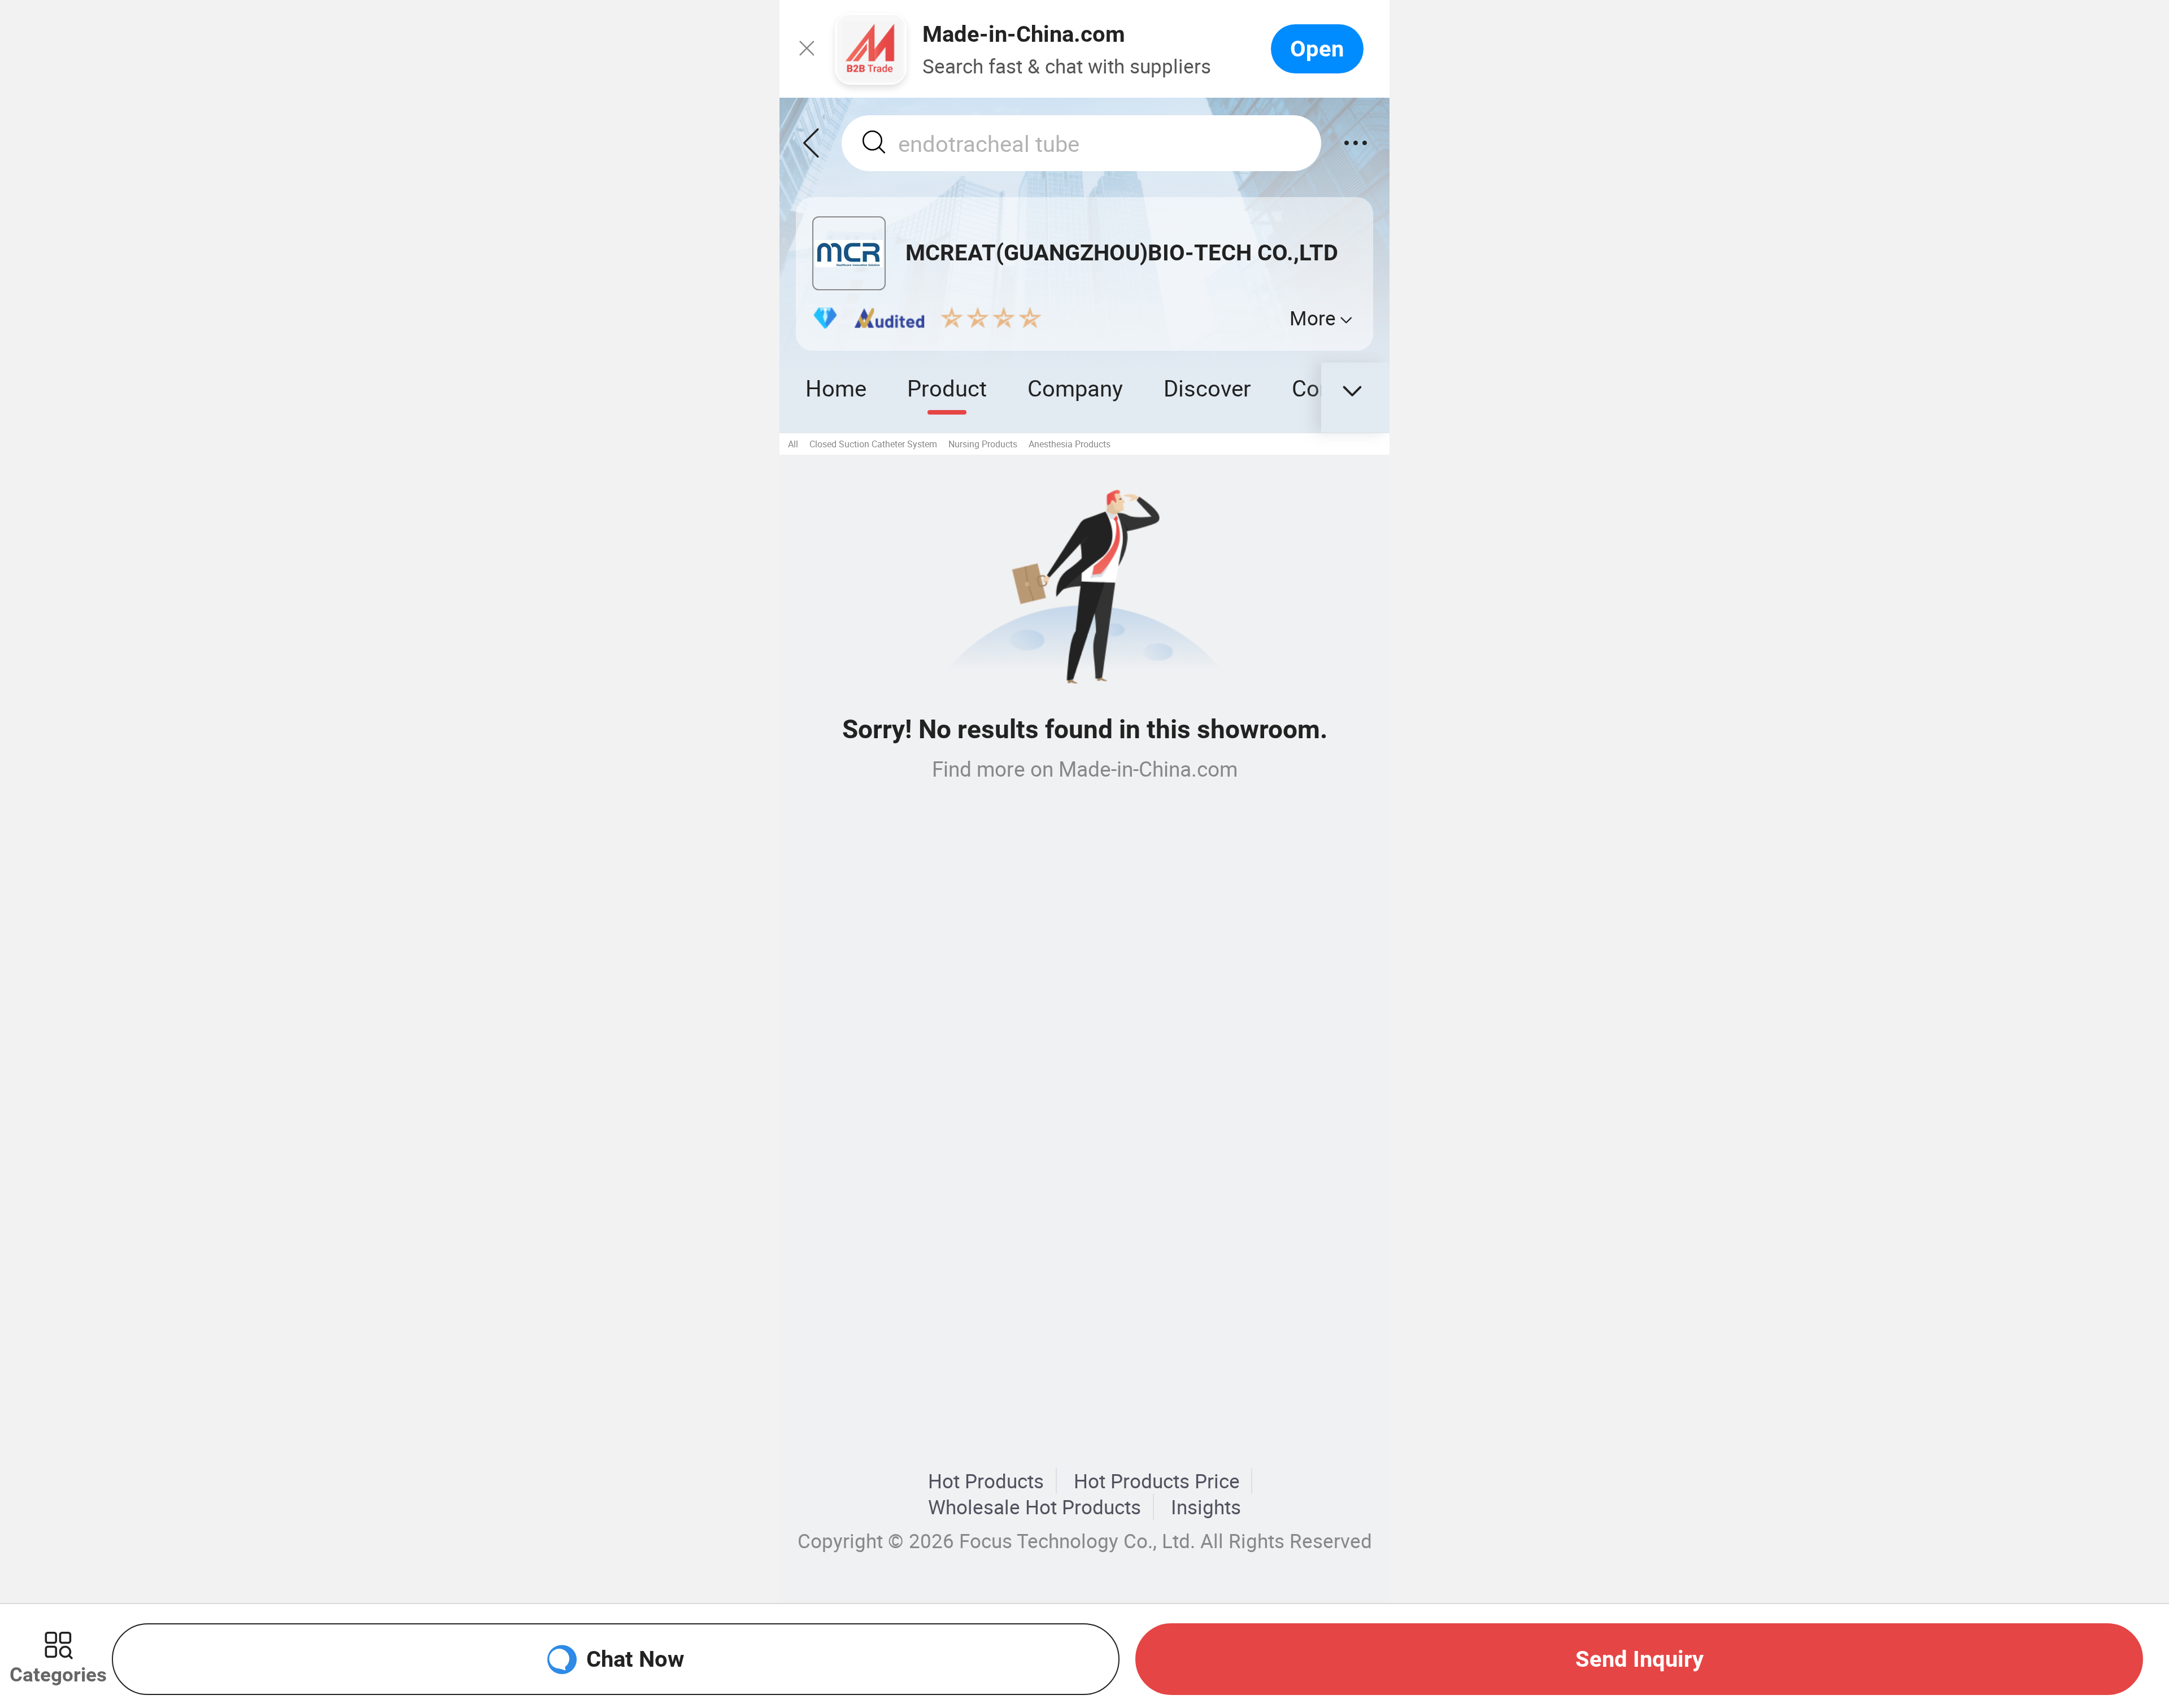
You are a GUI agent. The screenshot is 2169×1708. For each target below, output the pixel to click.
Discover (1207, 388)
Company (1075, 388)
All (793, 444)
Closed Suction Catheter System (873, 444)
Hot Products (986, 1481)
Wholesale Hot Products (1035, 1507)
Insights (1206, 1507)
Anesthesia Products (1070, 444)
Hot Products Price (1157, 1481)
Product (947, 388)
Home (836, 388)
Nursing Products (983, 444)
